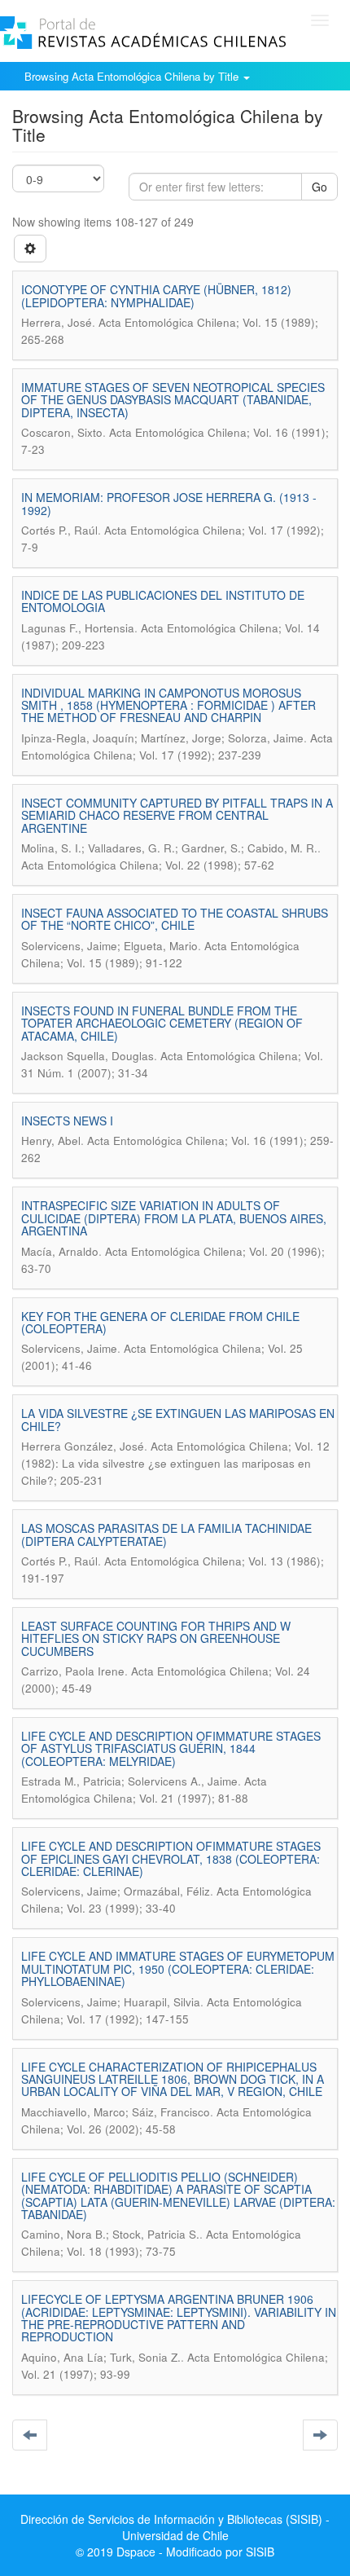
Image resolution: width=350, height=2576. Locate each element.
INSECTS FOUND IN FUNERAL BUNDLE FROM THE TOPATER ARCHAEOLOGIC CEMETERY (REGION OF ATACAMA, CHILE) (162, 1023)
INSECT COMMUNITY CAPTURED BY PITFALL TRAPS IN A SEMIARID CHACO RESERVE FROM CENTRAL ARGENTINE (177, 815)
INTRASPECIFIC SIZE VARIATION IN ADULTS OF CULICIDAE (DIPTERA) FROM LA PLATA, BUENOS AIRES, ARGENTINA (174, 1218)
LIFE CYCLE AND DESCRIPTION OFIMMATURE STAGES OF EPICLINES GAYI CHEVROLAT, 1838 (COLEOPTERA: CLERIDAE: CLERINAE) (171, 1858)
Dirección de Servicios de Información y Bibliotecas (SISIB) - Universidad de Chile (175, 2527)
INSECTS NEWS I (67, 1121)
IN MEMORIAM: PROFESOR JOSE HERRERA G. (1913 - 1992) (169, 503)
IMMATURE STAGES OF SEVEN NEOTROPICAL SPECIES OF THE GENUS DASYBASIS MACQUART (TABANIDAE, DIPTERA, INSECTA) (173, 400)
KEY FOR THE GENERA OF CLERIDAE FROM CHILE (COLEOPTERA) (160, 1322)
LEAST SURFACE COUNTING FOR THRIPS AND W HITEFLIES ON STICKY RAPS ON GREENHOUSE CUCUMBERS (156, 1638)
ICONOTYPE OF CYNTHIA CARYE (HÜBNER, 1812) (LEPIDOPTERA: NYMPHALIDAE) (156, 295)
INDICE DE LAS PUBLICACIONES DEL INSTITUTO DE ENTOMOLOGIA (163, 601)
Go (319, 187)
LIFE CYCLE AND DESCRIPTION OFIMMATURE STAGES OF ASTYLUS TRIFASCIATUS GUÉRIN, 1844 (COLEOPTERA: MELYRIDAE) (171, 1748)
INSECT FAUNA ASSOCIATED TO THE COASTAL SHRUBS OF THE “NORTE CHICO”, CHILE (175, 919)
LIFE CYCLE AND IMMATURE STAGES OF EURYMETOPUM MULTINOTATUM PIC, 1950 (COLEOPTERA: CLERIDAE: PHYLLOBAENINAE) (178, 1968)
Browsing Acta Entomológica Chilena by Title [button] (133, 76)
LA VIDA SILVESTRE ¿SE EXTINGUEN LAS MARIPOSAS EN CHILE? (178, 1419)
